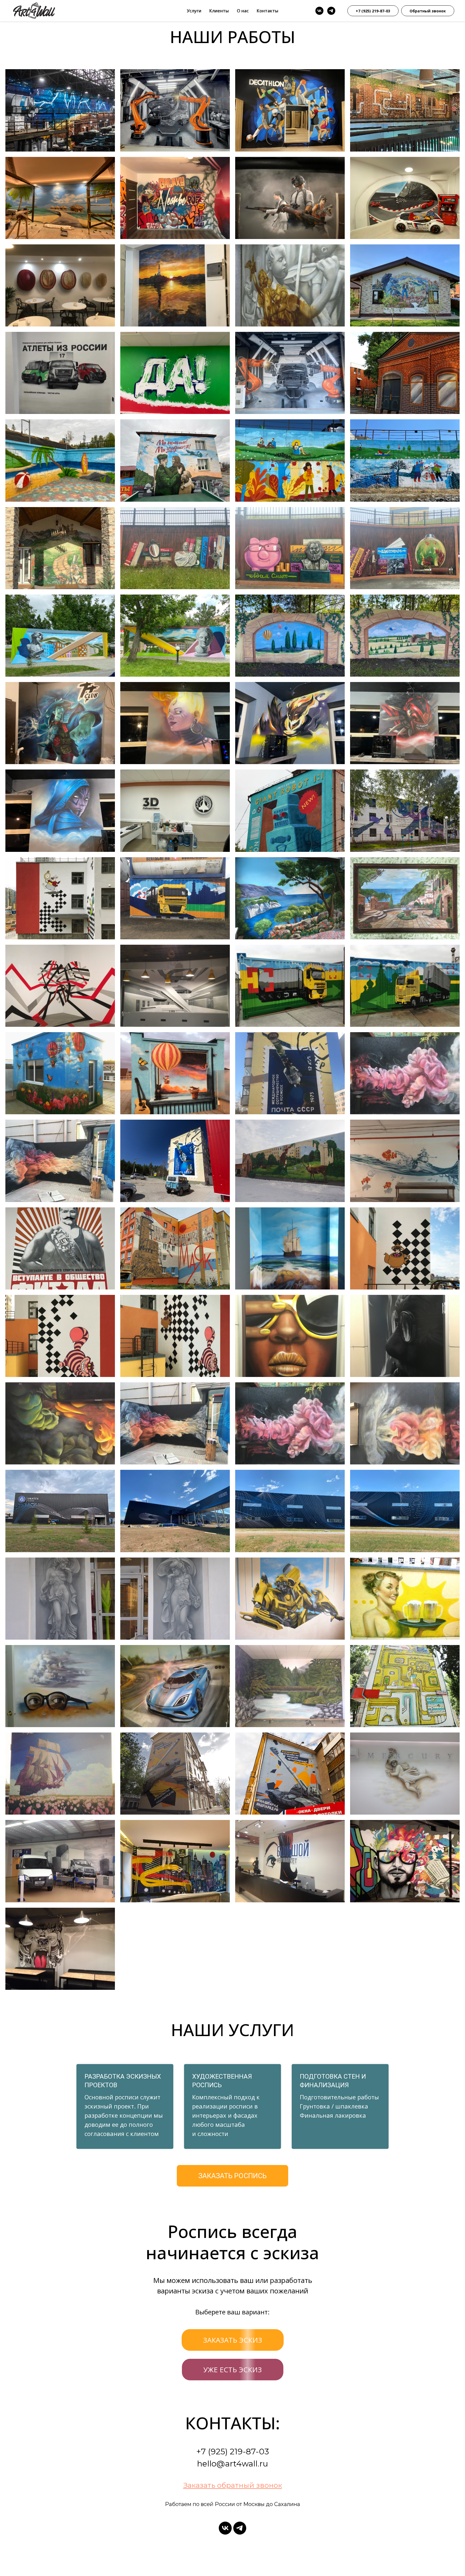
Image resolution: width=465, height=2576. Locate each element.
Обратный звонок (428, 11)
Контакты (267, 11)
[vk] (319, 11)
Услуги (194, 11)
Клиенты (219, 11)
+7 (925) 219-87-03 (373, 11)
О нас (243, 11)
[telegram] (331, 11)
